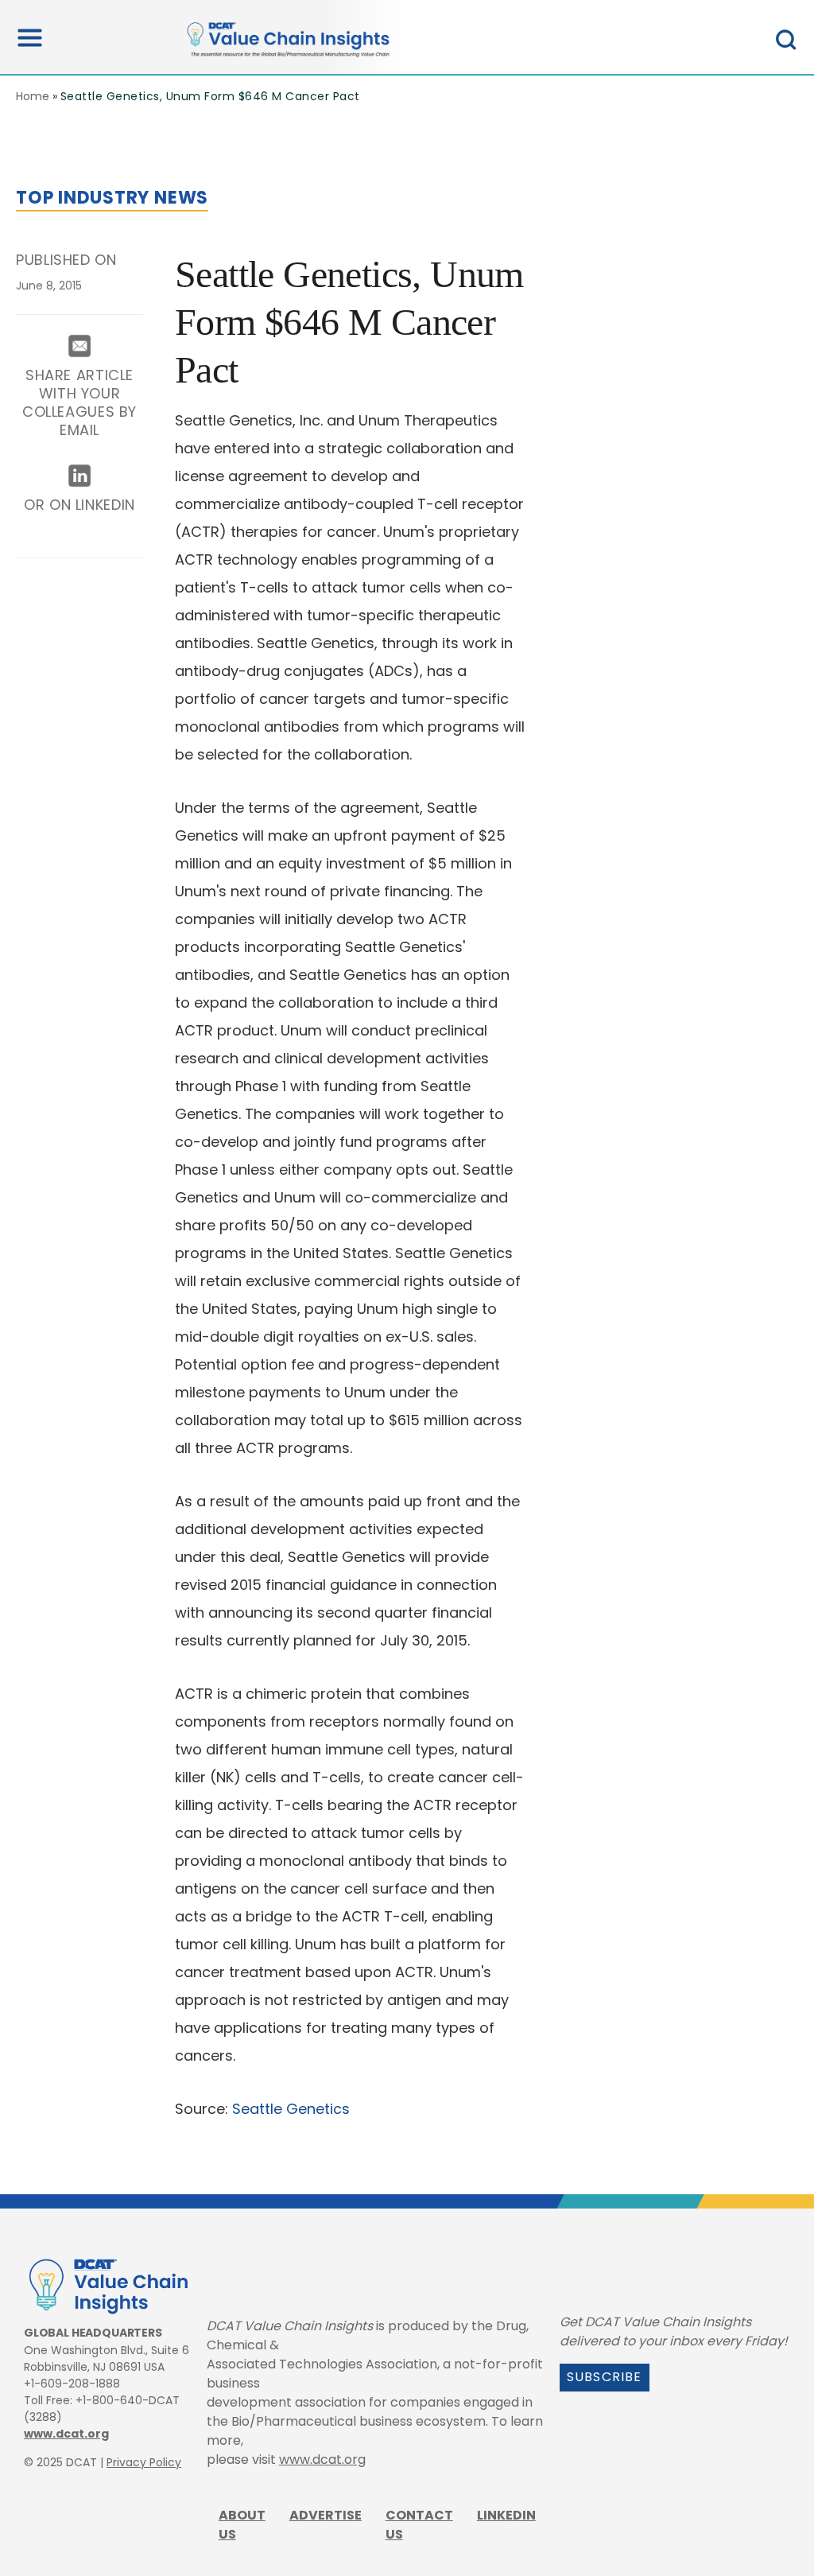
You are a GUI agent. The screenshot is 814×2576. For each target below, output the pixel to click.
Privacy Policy (144, 2462)
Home (33, 96)
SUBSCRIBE (605, 2377)
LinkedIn (506, 2515)
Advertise (326, 2515)
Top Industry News (112, 198)
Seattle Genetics (291, 2109)
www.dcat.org (66, 2434)
